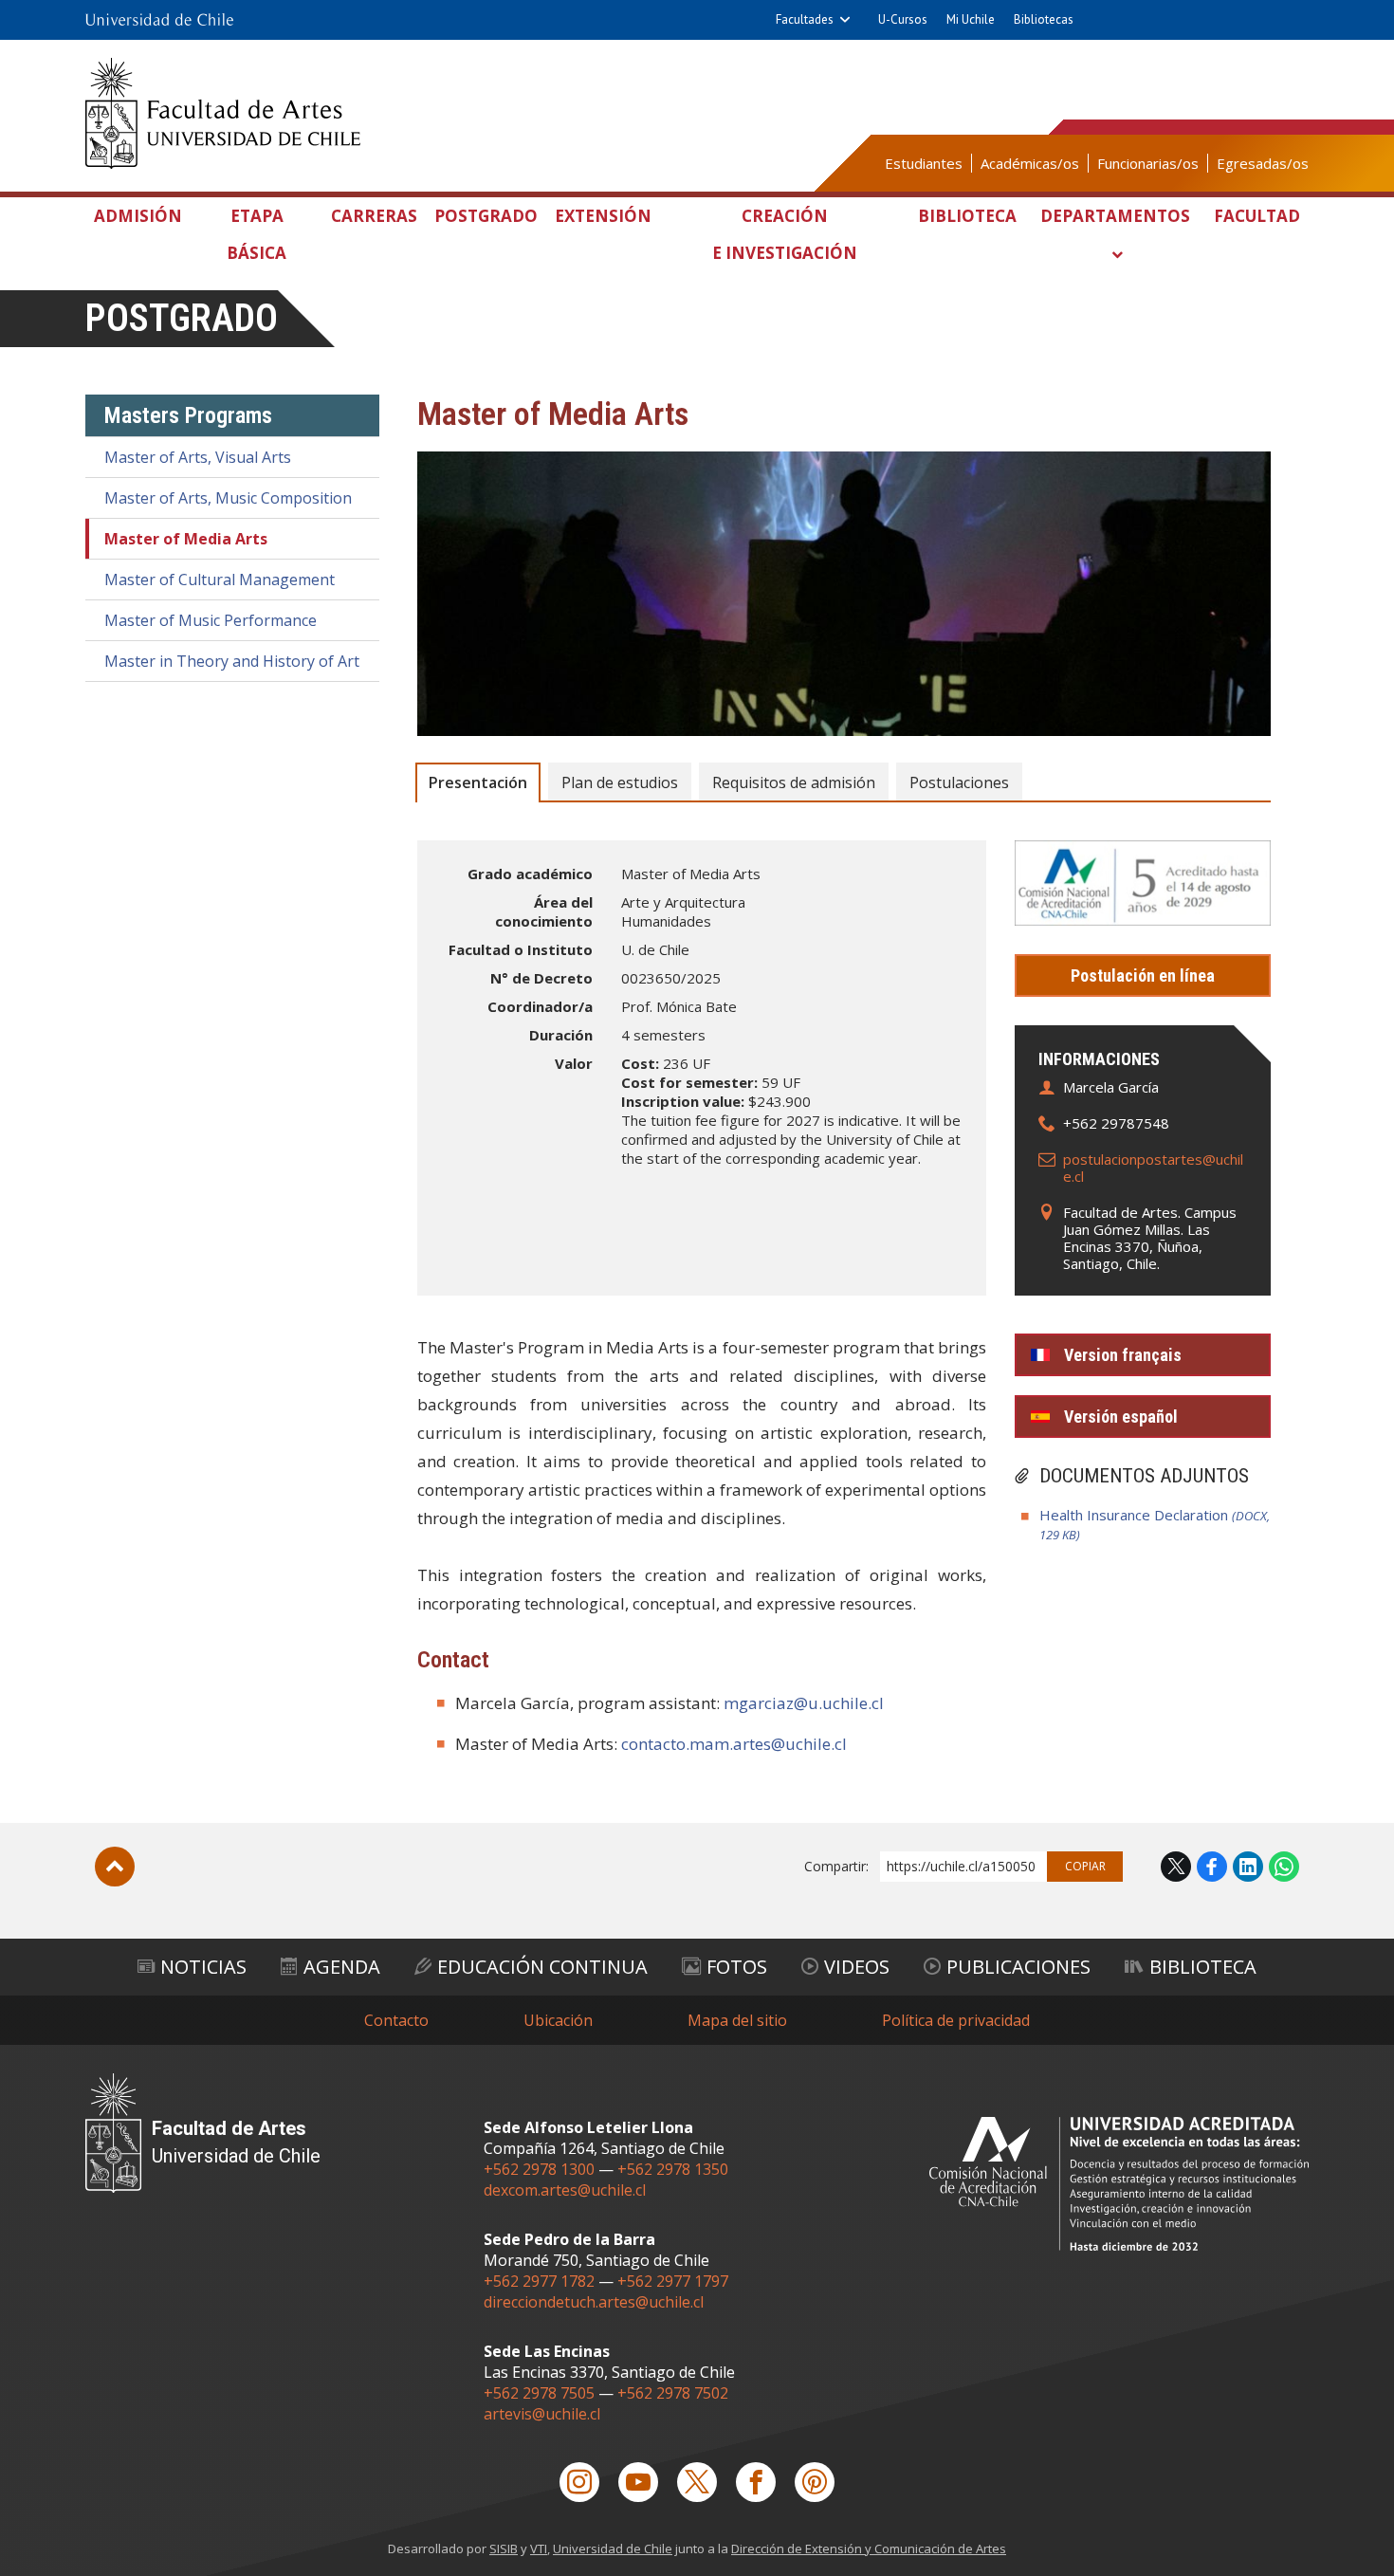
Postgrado (486, 216)
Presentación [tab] (478, 782)
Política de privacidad (956, 2020)
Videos (857, 1967)
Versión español (1121, 1417)
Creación (785, 234)
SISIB (504, 2548)
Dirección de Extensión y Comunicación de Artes (869, 2548)
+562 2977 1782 (539, 2281)
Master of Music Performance (211, 620)
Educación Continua (542, 1967)
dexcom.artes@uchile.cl (565, 2190)
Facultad (1257, 216)
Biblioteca (967, 216)
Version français (1123, 1355)
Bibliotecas (1044, 19)
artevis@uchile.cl (542, 2414)
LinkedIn (1248, 1867)
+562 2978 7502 (673, 2393)
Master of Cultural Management (220, 580)
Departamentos (1115, 216)
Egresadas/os (1263, 163)
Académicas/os (1030, 163)
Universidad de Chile (613, 2548)
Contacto (396, 2020)
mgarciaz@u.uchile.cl (804, 1703)
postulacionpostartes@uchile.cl (1153, 1168)
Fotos (737, 1967)
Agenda (342, 1967)
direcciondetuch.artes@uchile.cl (594, 2302)
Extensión (603, 216)
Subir (115, 1867)
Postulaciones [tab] (959, 782)
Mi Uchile (971, 19)
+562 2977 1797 (673, 2281)
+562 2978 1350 (673, 2169)
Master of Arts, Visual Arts (198, 457)
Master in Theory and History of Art (232, 661)
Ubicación (558, 2020)
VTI (539, 2548)
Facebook (1212, 1867)
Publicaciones (1018, 1967)
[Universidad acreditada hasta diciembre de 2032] (1119, 2184)
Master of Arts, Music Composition (228, 498)
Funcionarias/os (1148, 163)
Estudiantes (924, 163)
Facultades (805, 19)
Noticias (203, 1967)
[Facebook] (756, 2482)
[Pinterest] (815, 2482)
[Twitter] (697, 2482)
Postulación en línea (1143, 975)
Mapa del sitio (737, 2020)
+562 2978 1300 (539, 2169)
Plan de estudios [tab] (620, 782)
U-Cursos (903, 19)
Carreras (374, 216)
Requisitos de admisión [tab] (794, 782)
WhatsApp (1284, 1867)
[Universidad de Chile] (159, 20)
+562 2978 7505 (539, 2393)
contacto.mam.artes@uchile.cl (734, 1744)
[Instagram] (579, 2482)
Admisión (138, 216)
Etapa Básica (257, 234)
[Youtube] (638, 2482)
